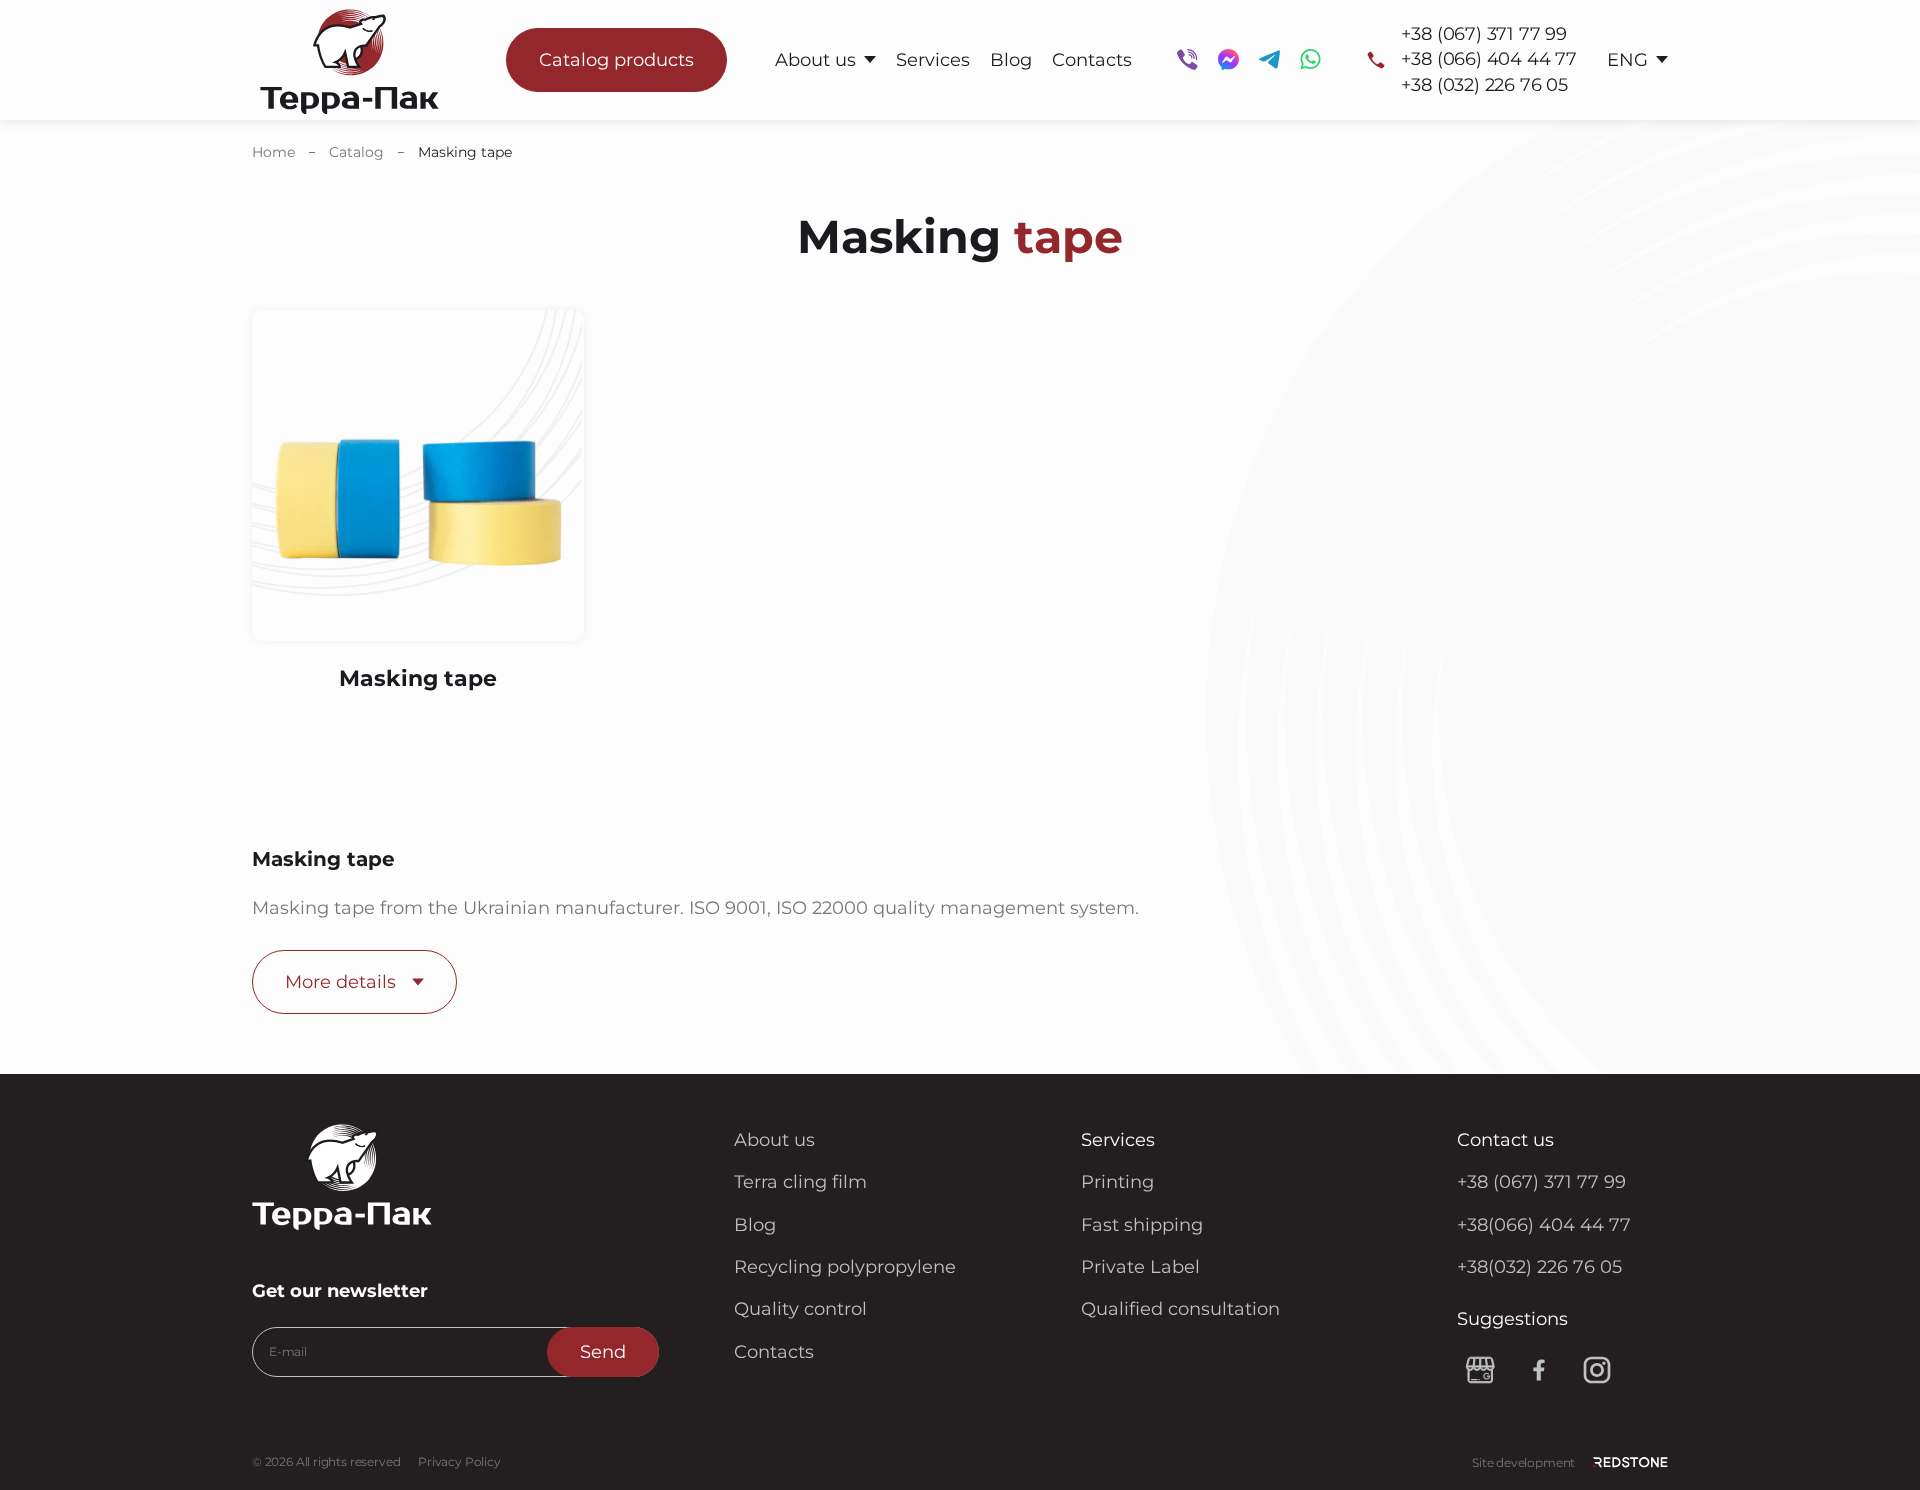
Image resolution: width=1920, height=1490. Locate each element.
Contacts (1092, 60)
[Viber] (1187, 59)
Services (933, 60)
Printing (1117, 1182)
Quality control (800, 1309)
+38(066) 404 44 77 (1544, 1225)
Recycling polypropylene (845, 1267)
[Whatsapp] (1310, 59)
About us (815, 60)
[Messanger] (1228, 59)
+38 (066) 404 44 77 (1489, 59)
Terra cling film (800, 1182)
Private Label (1140, 1267)
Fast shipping (1142, 1225)
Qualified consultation (1180, 1309)
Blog (1011, 60)
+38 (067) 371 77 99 (1484, 34)
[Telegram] (1269, 59)
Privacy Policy (459, 1461)
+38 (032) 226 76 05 (1484, 85)
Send (603, 1352)
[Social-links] (1481, 1370)
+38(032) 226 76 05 (1539, 1267)
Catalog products (616, 60)
